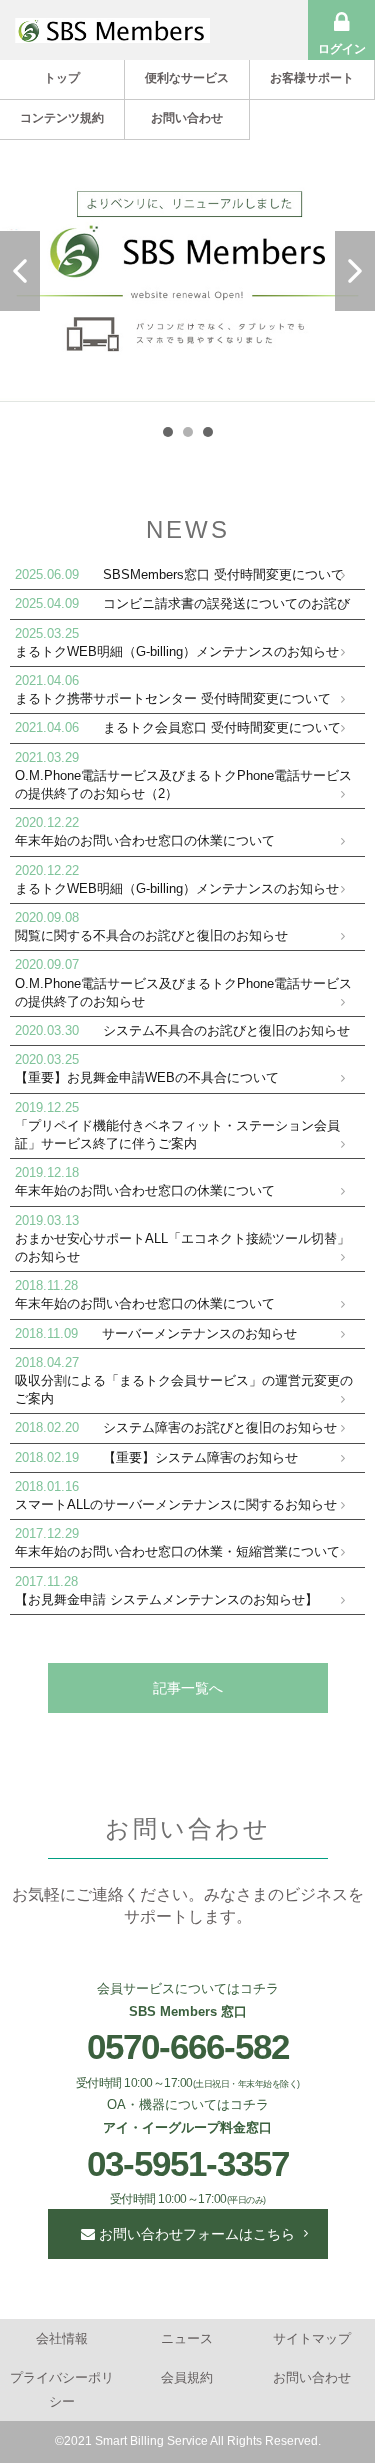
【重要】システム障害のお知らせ (200, 1457)
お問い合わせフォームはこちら (195, 2234)
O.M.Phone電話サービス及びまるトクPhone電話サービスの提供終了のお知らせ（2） (183, 784)
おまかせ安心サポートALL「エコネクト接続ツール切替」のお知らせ (182, 1247)
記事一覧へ (188, 1688)
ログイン (342, 49)
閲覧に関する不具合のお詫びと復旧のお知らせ (151, 935)
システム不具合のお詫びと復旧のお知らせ (226, 1030)
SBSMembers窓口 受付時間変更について (223, 574)
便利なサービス (187, 78)
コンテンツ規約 (62, 118)
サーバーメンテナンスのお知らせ (199, 1333)
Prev (20, 271)
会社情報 (62, 2338)
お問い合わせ (187, 118)
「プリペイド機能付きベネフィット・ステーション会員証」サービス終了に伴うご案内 (177, 1134)
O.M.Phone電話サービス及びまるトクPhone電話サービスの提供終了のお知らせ (183, 992)
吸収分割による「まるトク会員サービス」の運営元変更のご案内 (184, 1389)
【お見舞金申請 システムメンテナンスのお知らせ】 (166, 1599)
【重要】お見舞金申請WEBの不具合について (147, 1077)
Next (355, 271)
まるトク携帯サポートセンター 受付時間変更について (173, 698)
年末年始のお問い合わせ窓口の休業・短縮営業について (177, 1551)
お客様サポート (312, 78)
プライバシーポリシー (62, 2389)
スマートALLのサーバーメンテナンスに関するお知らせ (176, 1504)
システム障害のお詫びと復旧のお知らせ (220, 1427)
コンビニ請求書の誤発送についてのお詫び (226, 603)
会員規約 (187, 2377)
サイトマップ (312, 2338)
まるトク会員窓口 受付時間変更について (222, 727)
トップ (62, 78)
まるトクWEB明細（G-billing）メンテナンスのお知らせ (177, 651)
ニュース (187, 2338)
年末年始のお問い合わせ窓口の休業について (145, 840)
